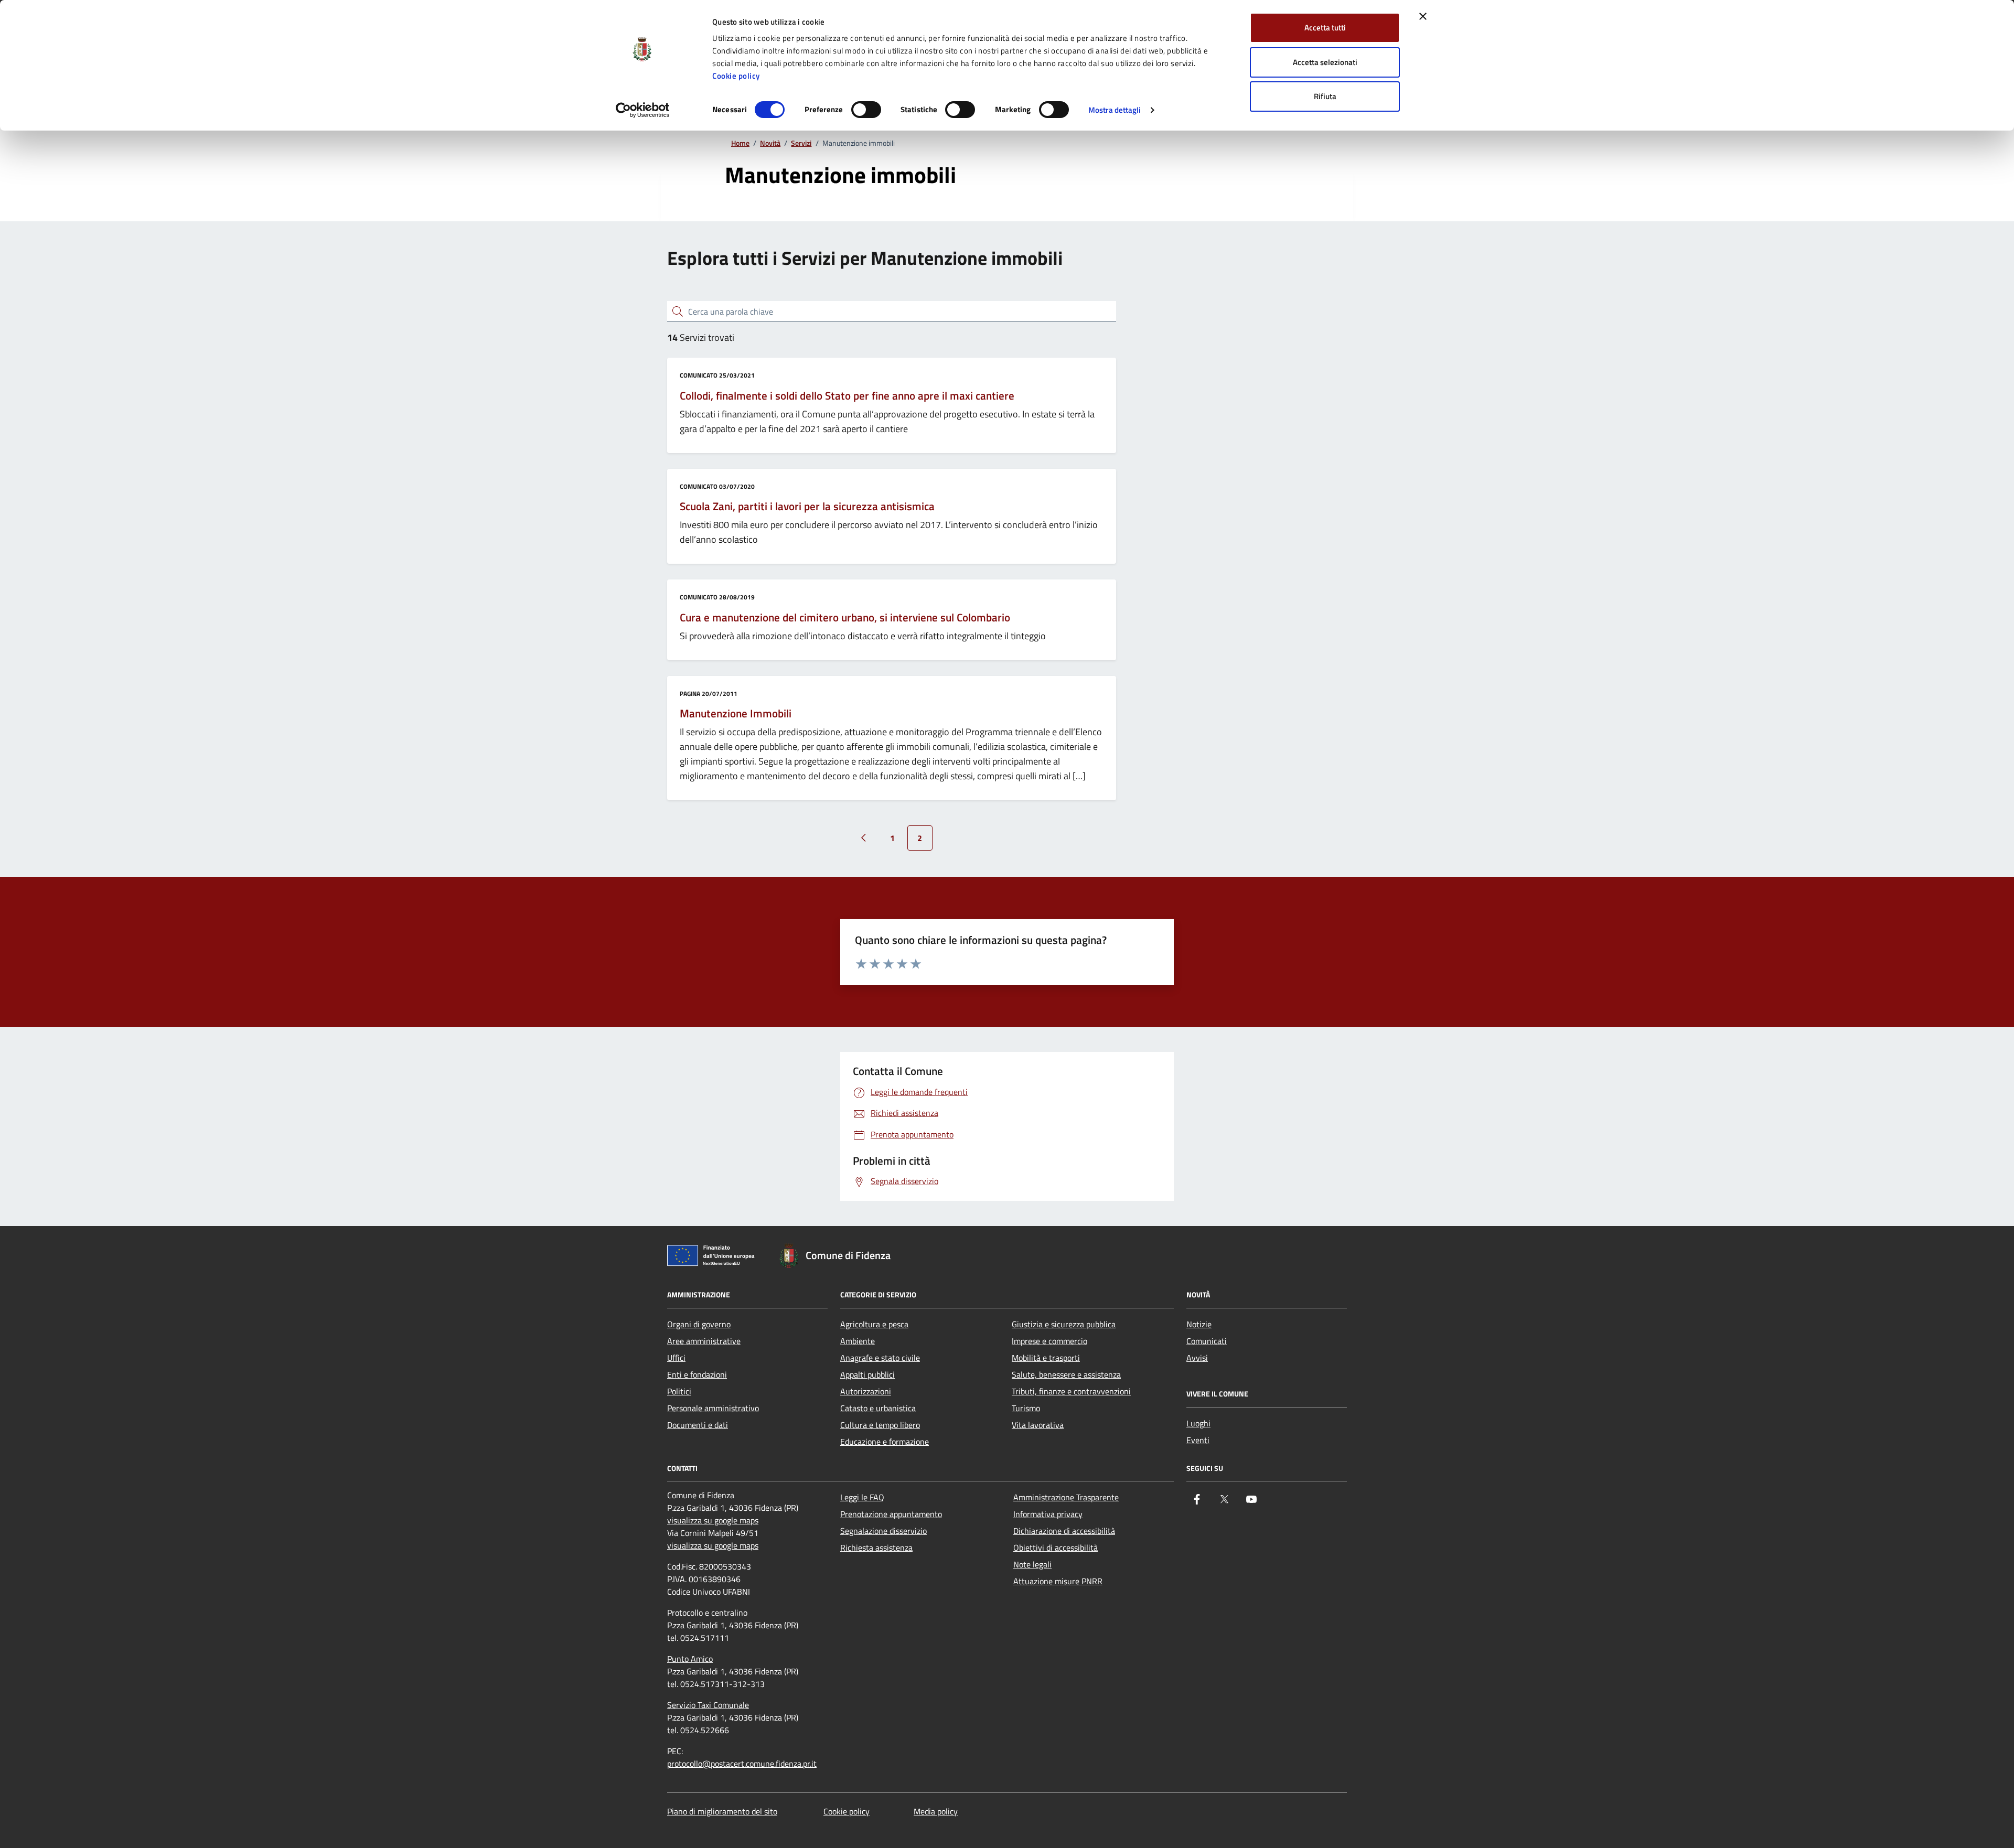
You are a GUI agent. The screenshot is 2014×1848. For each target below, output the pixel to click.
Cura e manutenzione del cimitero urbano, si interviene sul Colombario (845, 618)
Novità (770, 143)
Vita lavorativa (1038, 1425)
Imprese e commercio (1049, 1341)
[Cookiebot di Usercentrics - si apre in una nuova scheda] (643, 110)
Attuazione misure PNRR (1058, 1581)
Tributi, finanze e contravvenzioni (1071, 1391)
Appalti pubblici (867, 1374)
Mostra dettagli (1115, 110)
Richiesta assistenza (876, 1548)
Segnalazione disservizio (883, 1531)
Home (740, 143)
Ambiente (858, 1341)
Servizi (801, 143)
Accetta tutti (1325, 28)
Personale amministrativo (713, 1408)
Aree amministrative (704, 1341)
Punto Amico (690, 1659)
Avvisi (1197, 1358)
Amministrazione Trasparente (1066, 1497)
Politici (679, 1391)
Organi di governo (699, 1324)
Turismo (1026, 1408)
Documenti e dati (698, 1425)
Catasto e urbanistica (878, 1408)
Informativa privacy (1048, 1514)
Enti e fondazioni (697, 1374)
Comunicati (1207, 1341)
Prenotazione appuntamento (891, 1514)
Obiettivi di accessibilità (1056, 1548)
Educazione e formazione (885, 1442)
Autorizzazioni (866, 1391)
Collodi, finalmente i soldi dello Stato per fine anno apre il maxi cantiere (847, 396)
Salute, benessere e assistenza (1066, 1374)
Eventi (1198, 1440)
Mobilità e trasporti (1046, 1358)
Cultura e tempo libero (880, 1425)
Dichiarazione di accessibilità (1064, 1531)
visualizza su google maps (713, 1520)
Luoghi (1198, 1423)
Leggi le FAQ (862, 1497)
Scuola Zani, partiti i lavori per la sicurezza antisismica (807, 507)
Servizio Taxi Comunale (708, 1705)
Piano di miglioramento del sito (722, 1811)
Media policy (936, 1811)
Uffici (676, 1358)
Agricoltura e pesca (874, 1324)
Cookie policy (736, 76)
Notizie (1199, 1324)
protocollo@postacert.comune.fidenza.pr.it (742, 1764)
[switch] (866, 110)
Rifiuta (1325, 96)
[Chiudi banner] (1423, 16)
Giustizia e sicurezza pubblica (1064, 1324)
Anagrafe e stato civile (880, 1358)
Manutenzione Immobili (736, 714)
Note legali (1032, 1564)
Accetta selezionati (1325, 62)
